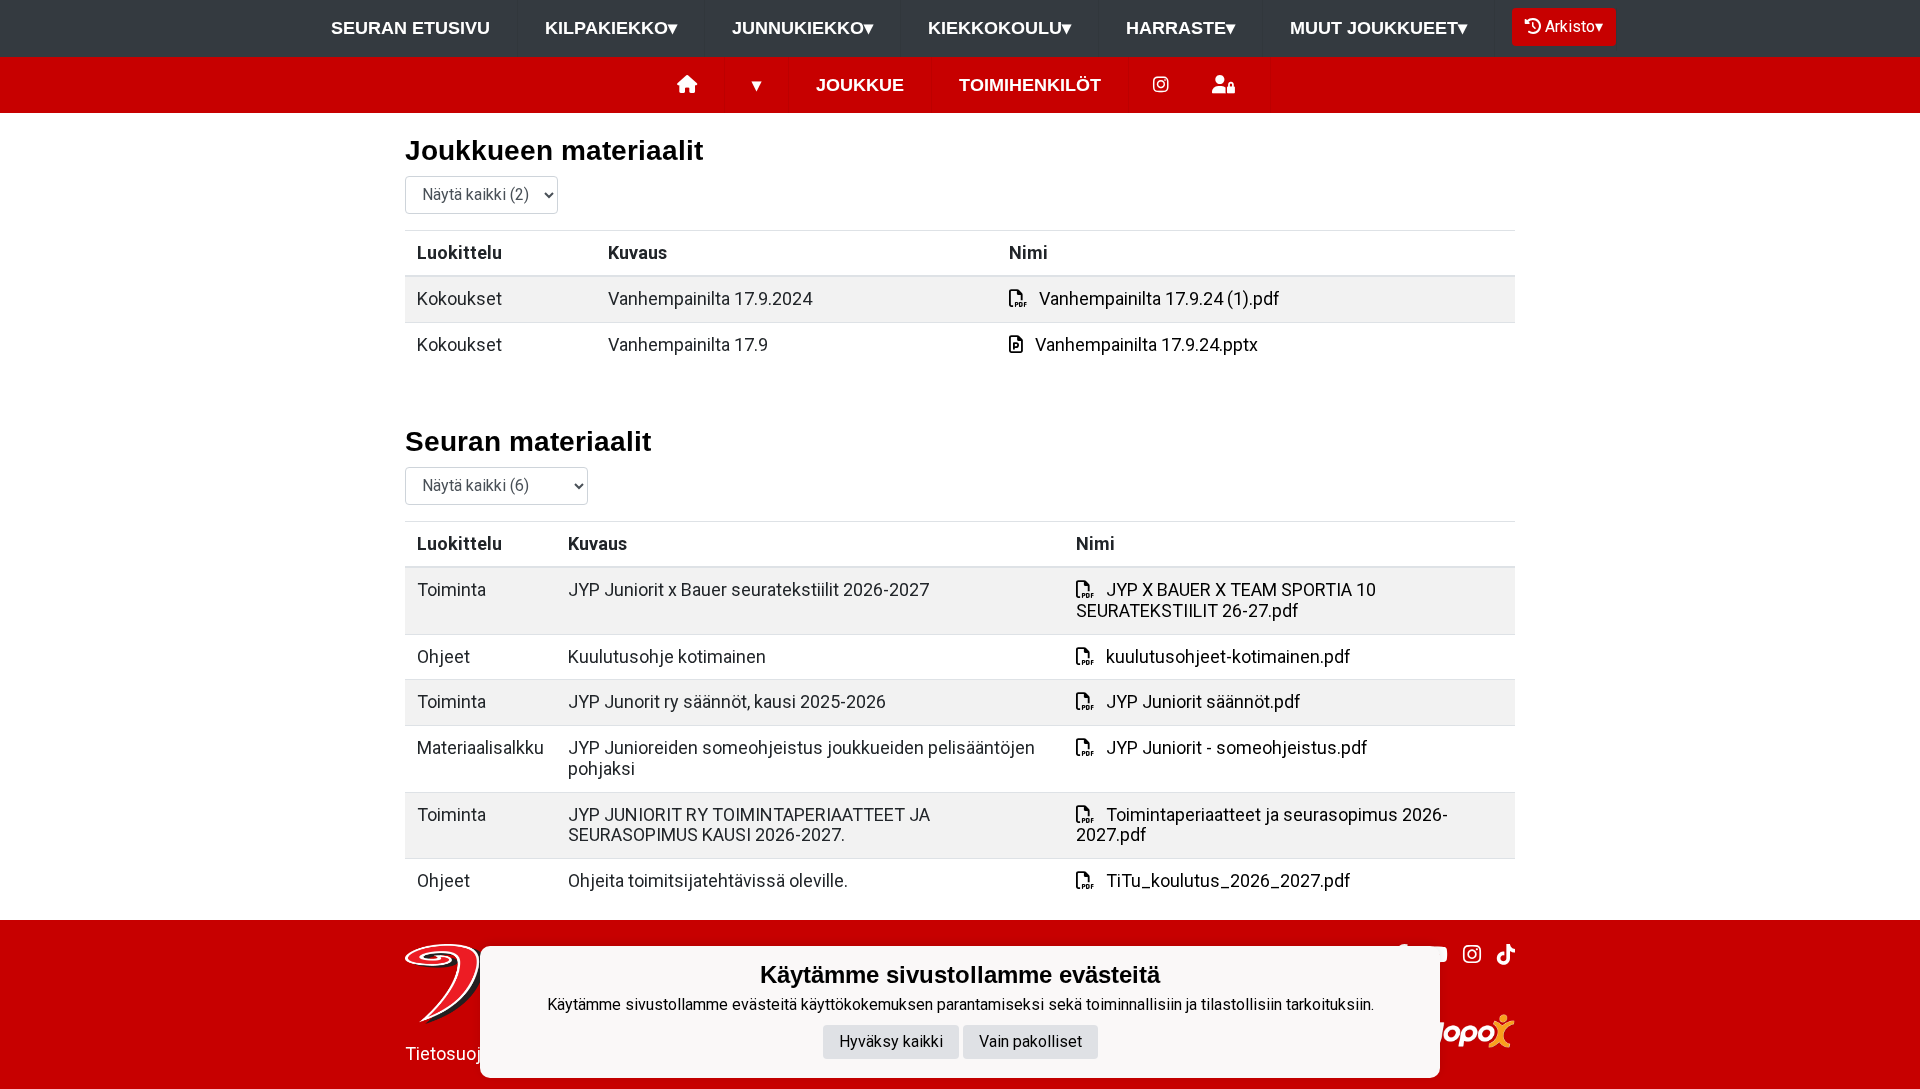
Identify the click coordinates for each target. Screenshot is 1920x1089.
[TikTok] (1498, 955)
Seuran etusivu (410, 28)
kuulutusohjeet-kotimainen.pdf (1228, 656)
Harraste (1180, 28)
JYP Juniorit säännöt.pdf (1203, 701)
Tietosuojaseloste (477, 1053)
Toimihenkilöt (1030, 85)
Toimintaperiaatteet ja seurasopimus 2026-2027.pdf (1262, 825)
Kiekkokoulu (999, 28)
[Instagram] (1161, 85)
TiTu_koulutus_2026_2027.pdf (1228, 880)
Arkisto (1574, 26)
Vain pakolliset (1030, 1041)
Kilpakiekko (611, 28)
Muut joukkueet (1378, 28)
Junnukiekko (802, 28)
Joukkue (860, 85)
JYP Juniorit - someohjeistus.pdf (1237, 747)
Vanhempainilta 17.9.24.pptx (1146, 344)
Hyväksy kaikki (891, 1041)
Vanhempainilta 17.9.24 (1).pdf (1159, 298)
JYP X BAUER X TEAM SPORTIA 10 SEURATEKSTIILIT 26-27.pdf (1226, 600)
